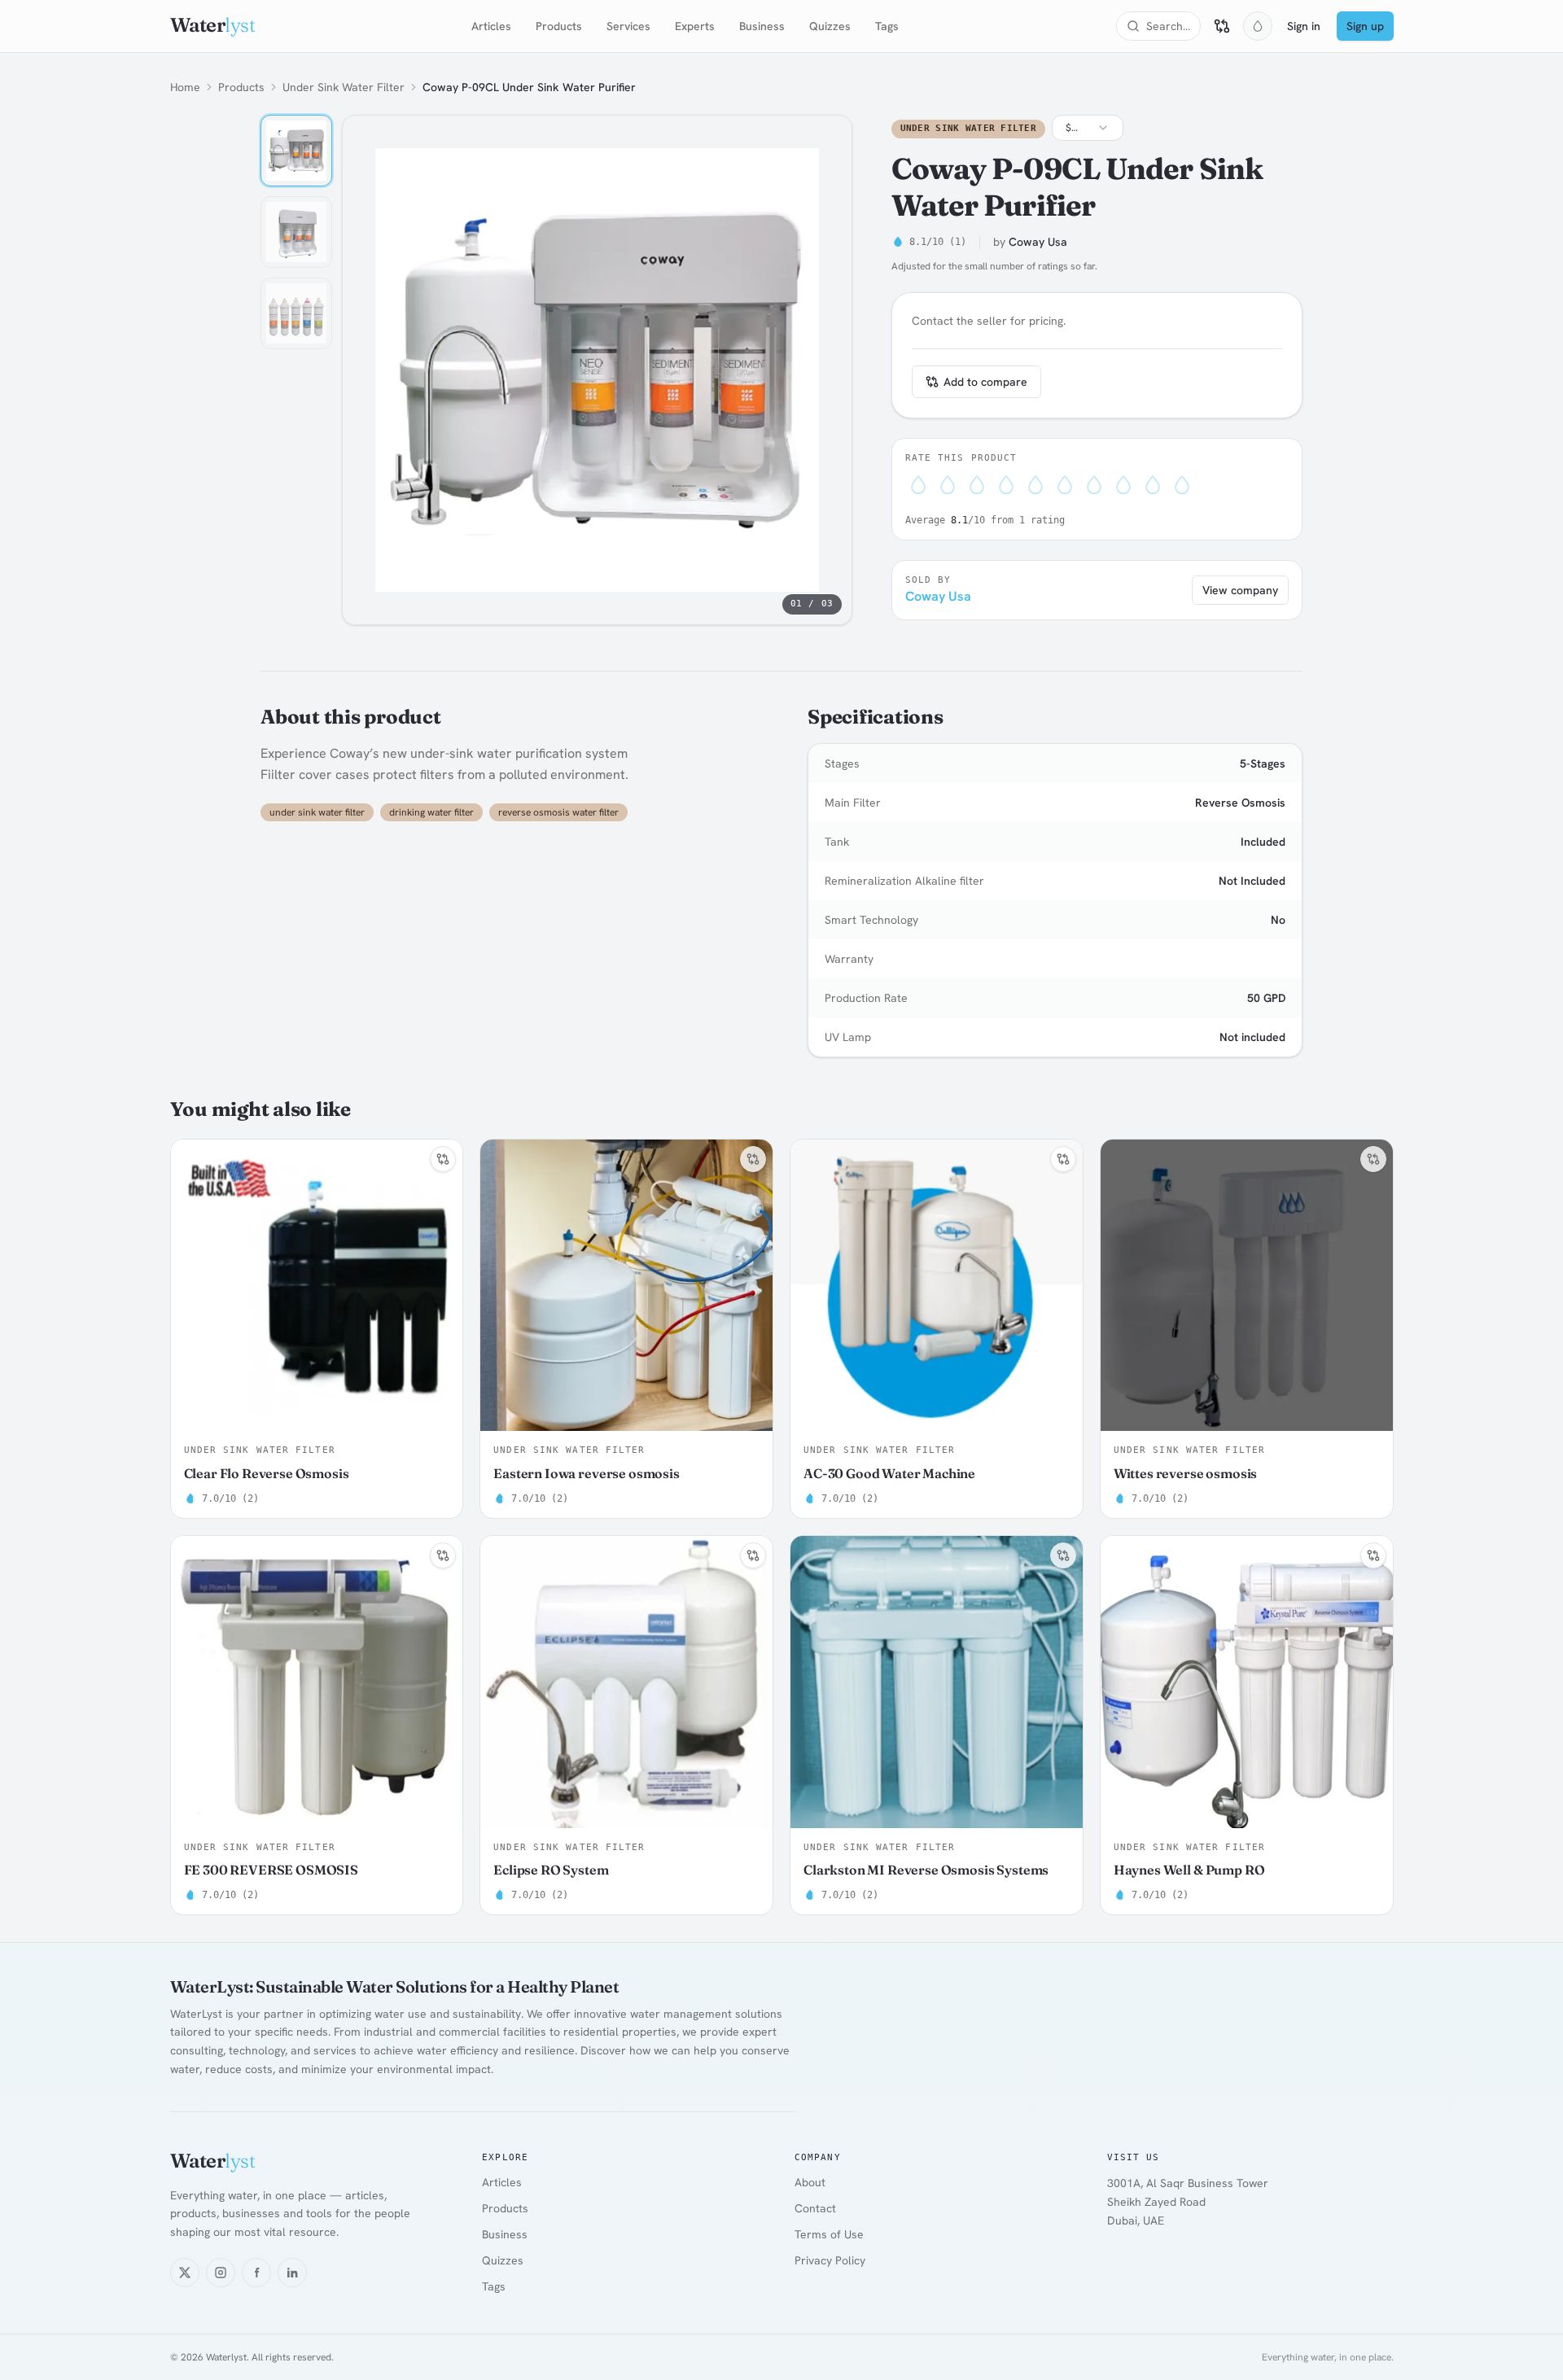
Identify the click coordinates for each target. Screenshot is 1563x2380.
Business (762, 26)
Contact (815, 2208)
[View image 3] (296, 313)
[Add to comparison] (443, 1159)
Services (628, 26)
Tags (887, 26)
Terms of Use (829, 2234)
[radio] (918, 488)
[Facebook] (256, 2273)
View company (1240, 590)
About (810, 2182)
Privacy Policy (830, 2260)
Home (185, 87)
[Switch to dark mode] (1258, 26)
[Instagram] (221, 2273)
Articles (491, 26)
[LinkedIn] (292, 2273)
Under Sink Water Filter (344, 87)
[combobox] (1088, 128)
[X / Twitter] (185, 2273)
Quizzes (830, 26)
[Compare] (1222, 26)
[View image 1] (296, 151)
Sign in (1304, 26)
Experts (695, 26)
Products (559, 26)
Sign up (1365, 26)
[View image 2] (296, 232)
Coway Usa (1038, 242)
